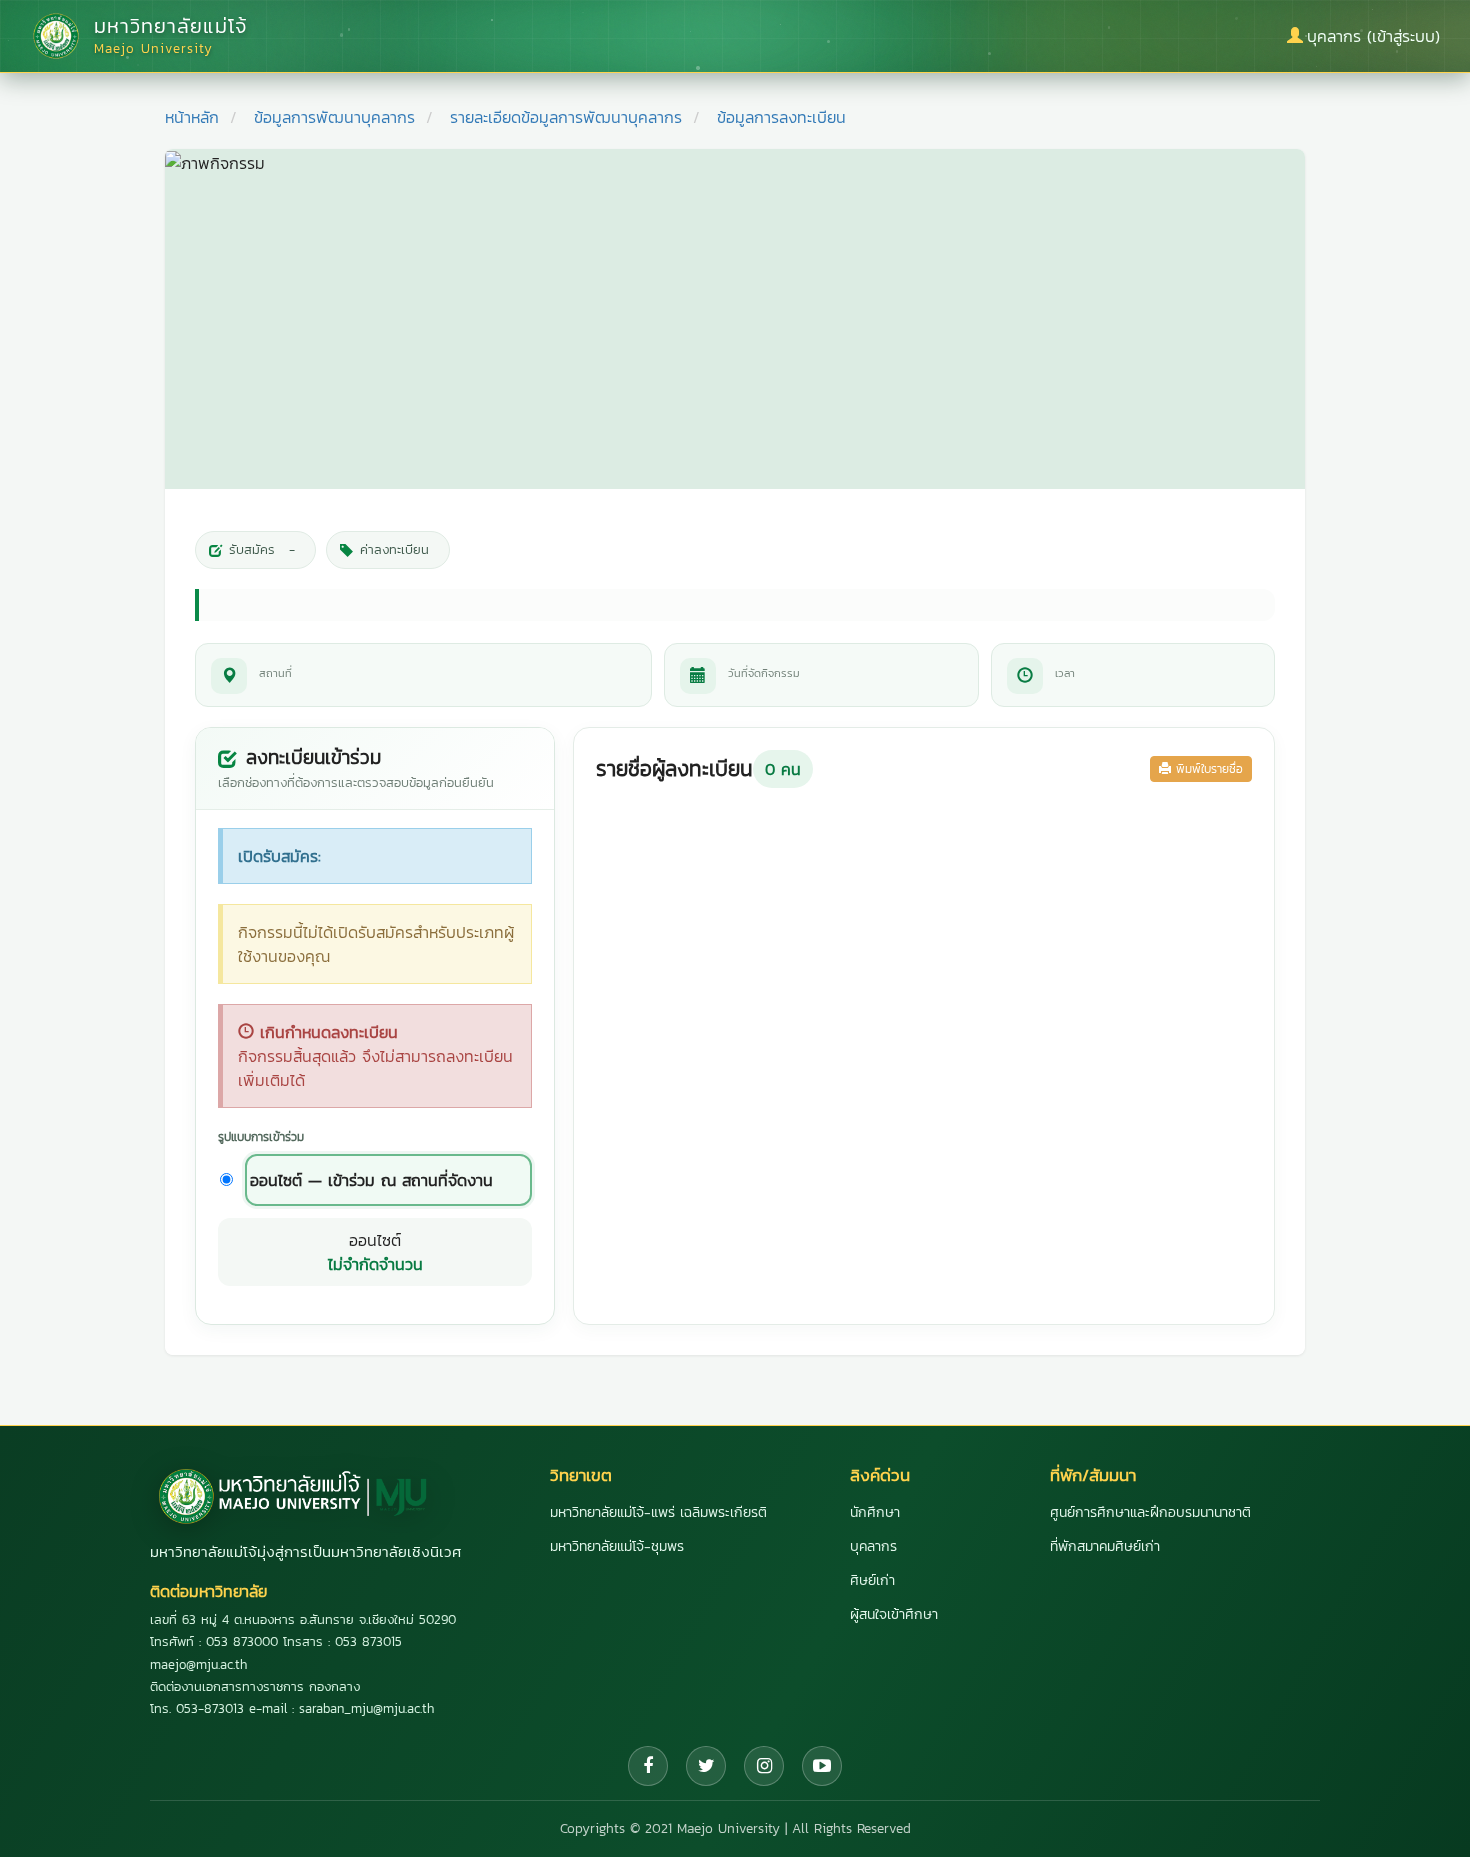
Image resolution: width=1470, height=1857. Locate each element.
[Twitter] (706, 1766)
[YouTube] (822, 1766)
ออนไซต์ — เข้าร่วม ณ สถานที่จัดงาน (371, 1180)
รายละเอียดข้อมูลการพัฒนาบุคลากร (566, 117)
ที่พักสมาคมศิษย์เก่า (1105, 1546)
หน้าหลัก (192, 117)
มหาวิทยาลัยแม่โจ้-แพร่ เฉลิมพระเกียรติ (658, 1512)
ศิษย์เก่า (872, 1580)
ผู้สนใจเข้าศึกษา (894, 1614)
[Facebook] (648, 1766)
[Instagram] (764, 1766)
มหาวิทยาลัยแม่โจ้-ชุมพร (617, 1546)
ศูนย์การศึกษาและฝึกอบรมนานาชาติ (1150, 1512)
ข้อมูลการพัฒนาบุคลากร (334, 117)
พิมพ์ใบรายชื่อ (1207, 769)
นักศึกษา (875, 1512)
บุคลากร (873, 1546)
